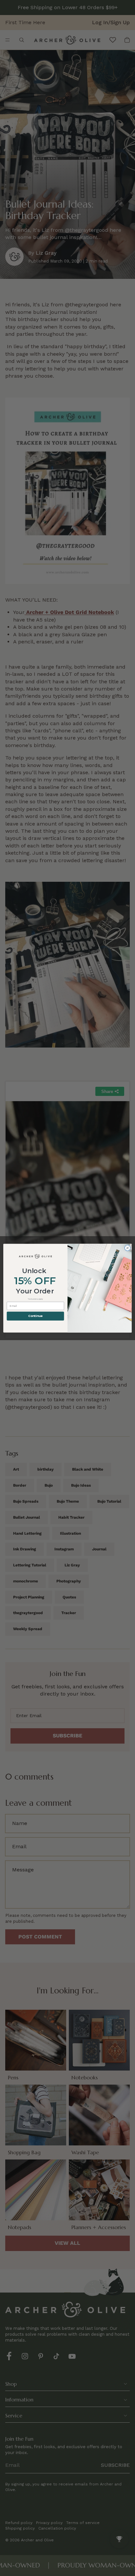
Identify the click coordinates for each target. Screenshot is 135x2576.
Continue (35, 1316)
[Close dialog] (127, 1248)
